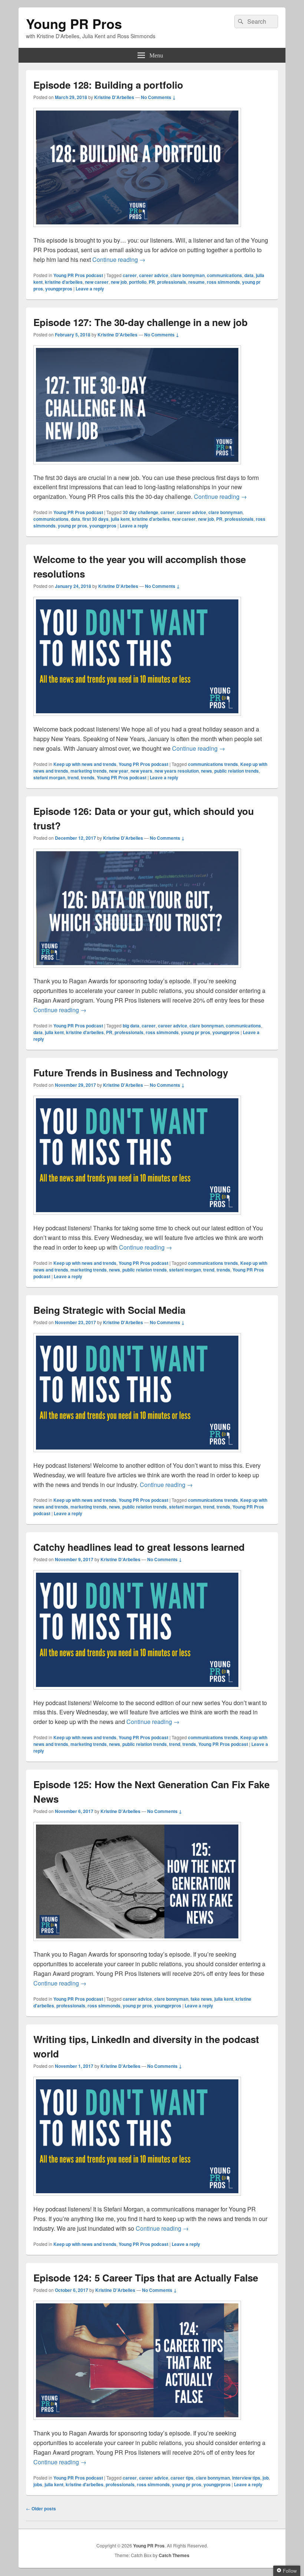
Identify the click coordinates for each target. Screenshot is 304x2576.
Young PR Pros (74, 23)
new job (119, 282)
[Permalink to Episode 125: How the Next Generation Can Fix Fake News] (137, 1945)
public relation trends (237, 771)
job (266, 2478)
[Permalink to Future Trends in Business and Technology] (137, 1218)
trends (88, 777)
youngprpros (59, 289)
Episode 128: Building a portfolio (108, 85)
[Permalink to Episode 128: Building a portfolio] (137, 231)
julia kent (120, 519)
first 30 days (95, 519)
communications (224, 275)
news (206, 771)
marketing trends (89, 771)
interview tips (246, 2478)
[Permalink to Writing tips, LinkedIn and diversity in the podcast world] (137, 2199)
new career (97, 282)
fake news (201, 1999)
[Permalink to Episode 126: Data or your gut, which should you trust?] (137, 971)
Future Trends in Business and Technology (131, 1072)
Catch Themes (174, 2555)
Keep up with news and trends (85, 764)
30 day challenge (141, 512)
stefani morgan (49, 777)
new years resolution (177, 771)
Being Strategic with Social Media (109, 1310)
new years (141, 771)
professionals (172, 282)
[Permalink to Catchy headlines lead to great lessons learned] (137, 1693)
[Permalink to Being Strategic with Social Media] (137, 1456)
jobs (38, 2484)
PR (152, 282)
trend (73, 777)
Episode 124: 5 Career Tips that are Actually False (146, 2278)
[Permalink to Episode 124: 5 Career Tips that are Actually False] (137, 2423)
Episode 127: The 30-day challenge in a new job (141, 322)
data (249, 275)
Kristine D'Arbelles (114, 97)
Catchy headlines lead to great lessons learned (139, 1547)
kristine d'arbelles (64, 282)
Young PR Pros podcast (78, 275)
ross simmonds (223, 282)
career (130, 275)
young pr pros (72, 526)
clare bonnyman (188, 275)
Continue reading (119, 259)
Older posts (41, 2508)
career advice (154, 275)
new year (119, 771)
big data (131, 1026)
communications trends (213, 764)
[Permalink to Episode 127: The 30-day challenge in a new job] (137, 468)
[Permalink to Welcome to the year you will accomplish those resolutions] (137, 719)
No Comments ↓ (158, 97)
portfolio (138, 282)
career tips (182, 2478)
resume (196, 282)
